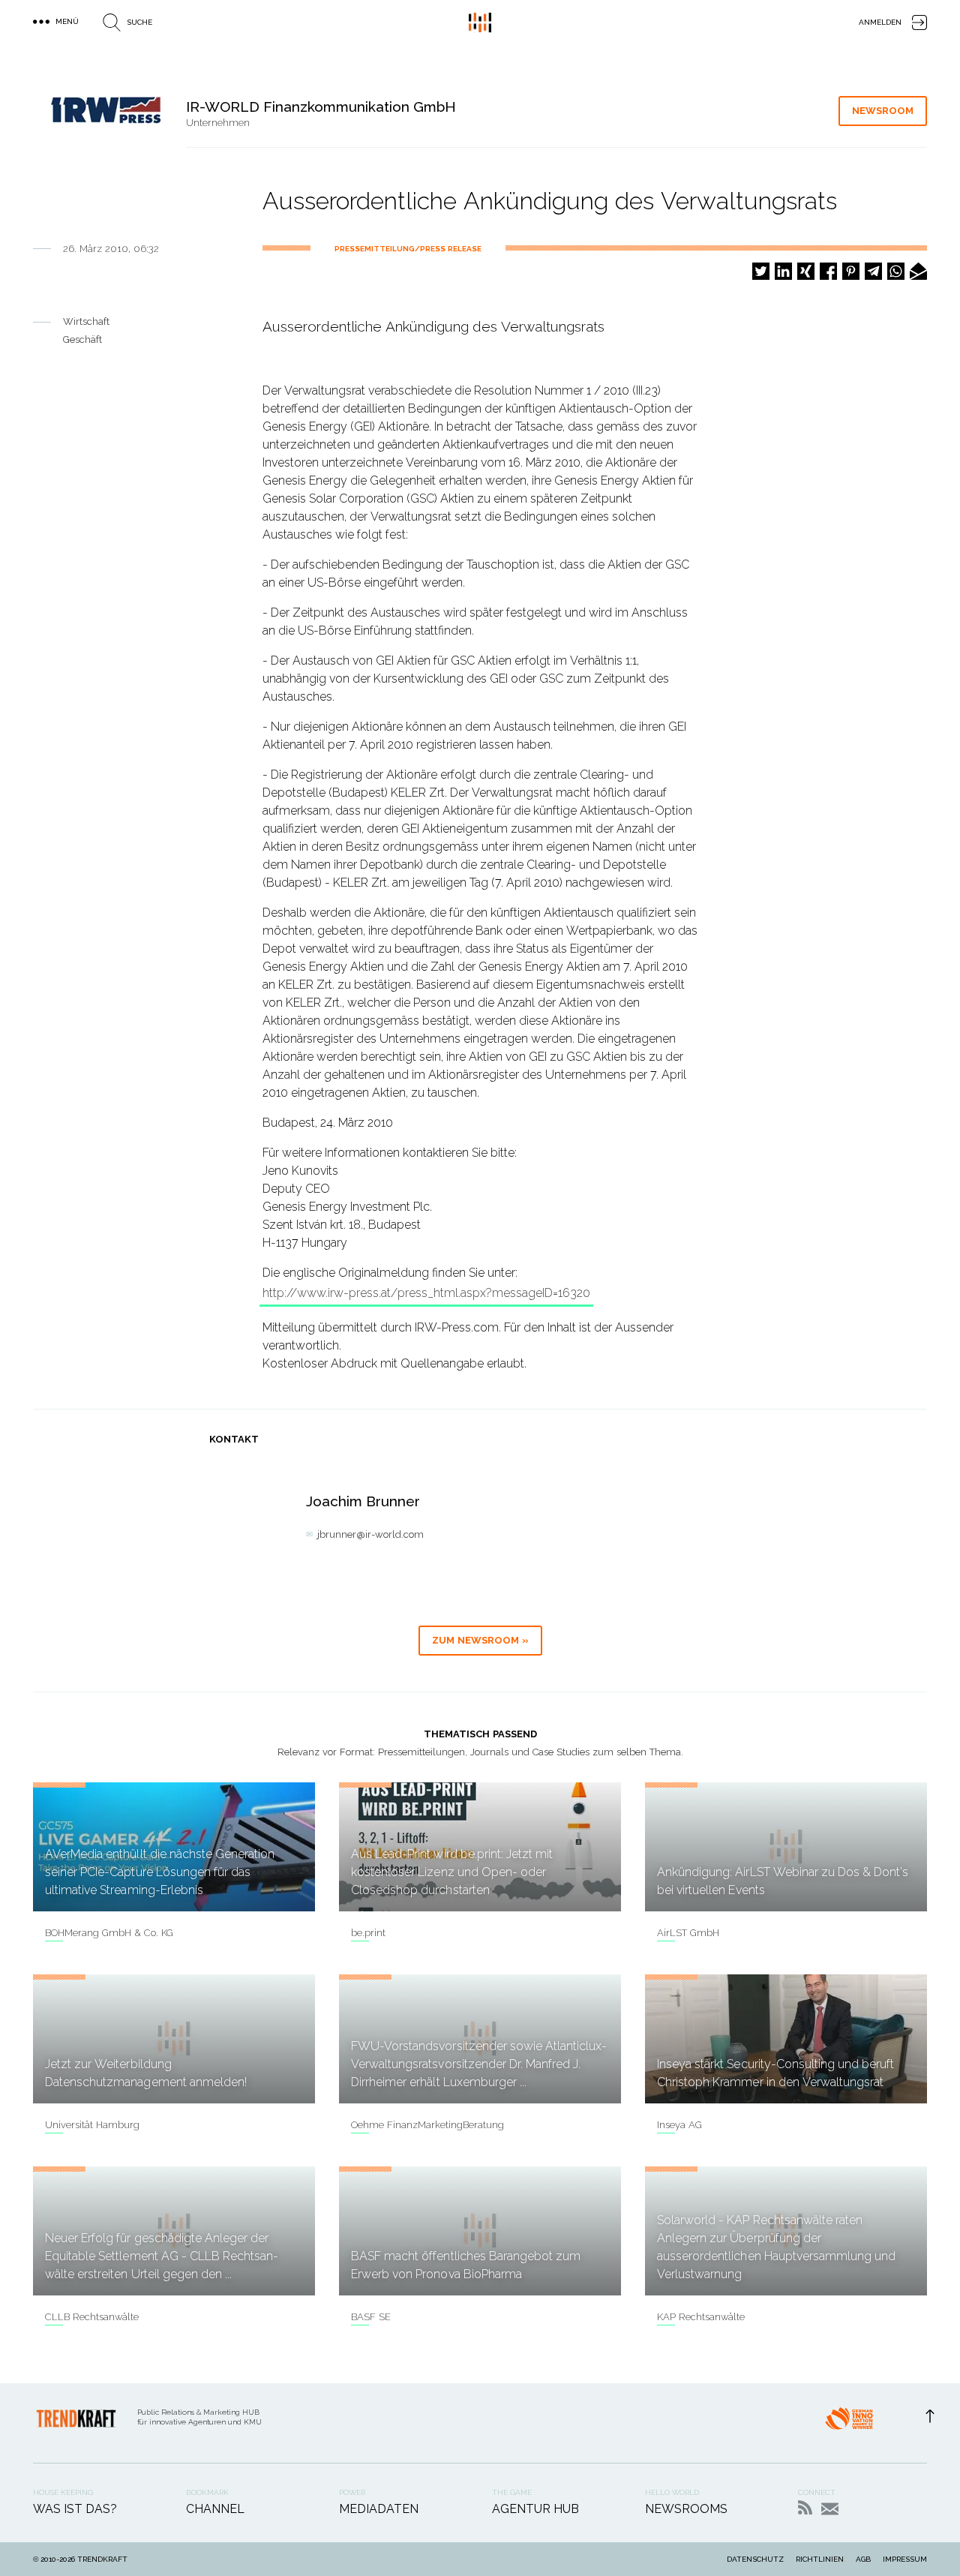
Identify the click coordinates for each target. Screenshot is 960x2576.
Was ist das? (75, 2509)
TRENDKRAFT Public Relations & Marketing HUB (480, 23)
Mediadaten (379, 2509)
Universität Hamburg (92, 2125)
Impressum (905, 2559)
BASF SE (371, 2317)
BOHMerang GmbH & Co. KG (109, 1933)
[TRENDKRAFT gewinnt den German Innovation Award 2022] (849, 2423)
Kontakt (830, 2509)
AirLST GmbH (688, 1933)
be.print (368, 1933)
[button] (761, 271)
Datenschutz (755, 2559)
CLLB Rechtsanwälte (92, 2317)
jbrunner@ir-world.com (370, 1534)
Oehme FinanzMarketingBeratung (427, 2125)
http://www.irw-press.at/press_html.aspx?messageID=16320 (426, 1293)
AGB (863, 2559)
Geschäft (82, 339)
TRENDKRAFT (102, 2559)
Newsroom (883, 111)
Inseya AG (679, 2125)
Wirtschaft (86, 321)
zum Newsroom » (480, 1640)
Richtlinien (820, 2559)
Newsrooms (686, 2509)
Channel (215, 2509)
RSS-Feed (805, 2507)
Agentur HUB (535, 2509)
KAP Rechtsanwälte (701, 2317)
